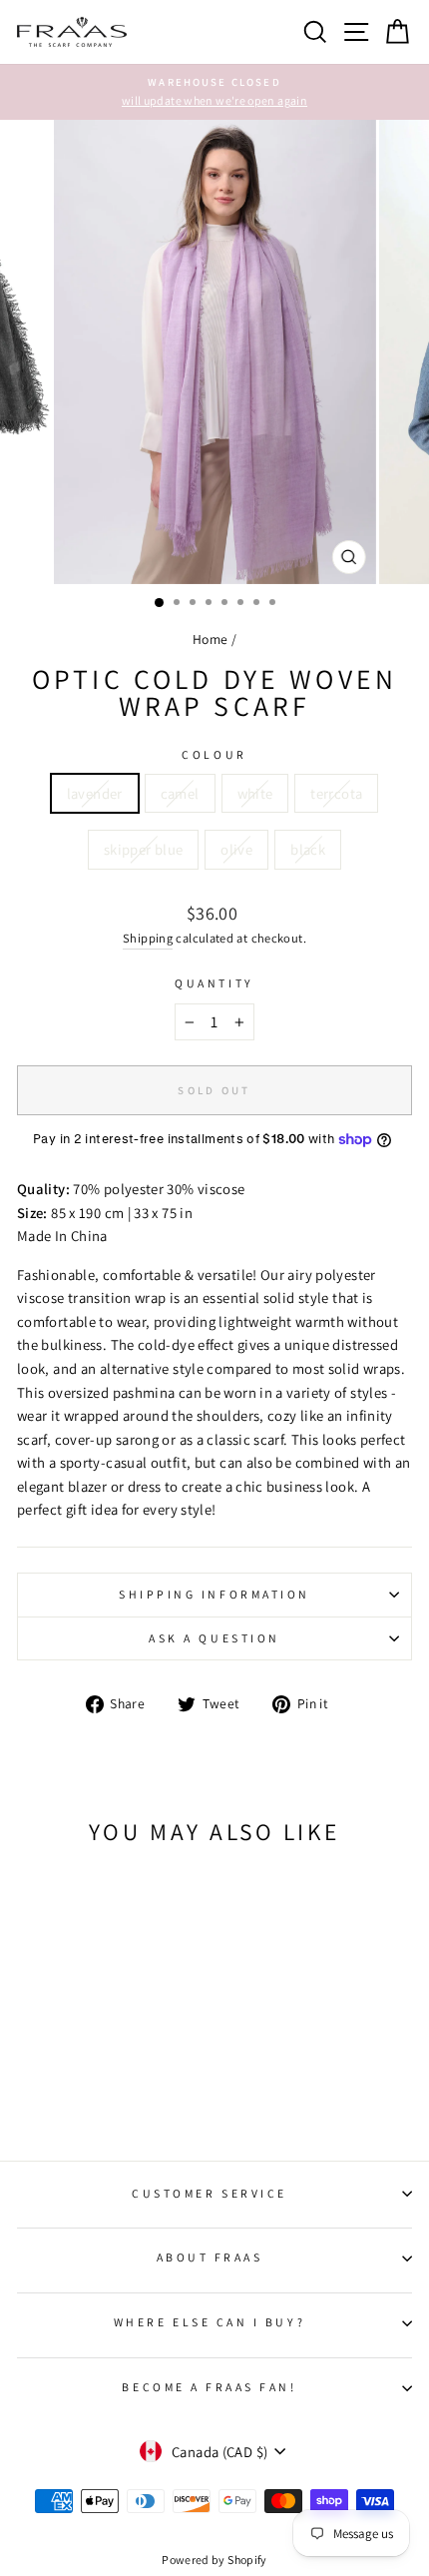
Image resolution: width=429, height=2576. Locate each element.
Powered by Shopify (214, 2560)
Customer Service (210, 2193)
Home (210, 639)
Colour (214, 754)
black (308, 849)
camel (180, 793)
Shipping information (214, 1594)
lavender (95, 793)
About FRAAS (210, 2257)
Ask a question (214, 1638)
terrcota (336, 793)
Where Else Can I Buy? (210, 2322)
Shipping (148, 938)
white (255, 793)
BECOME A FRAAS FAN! (209, 2387)
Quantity (214, 983)
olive (236, 849)
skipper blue (143, 849)
